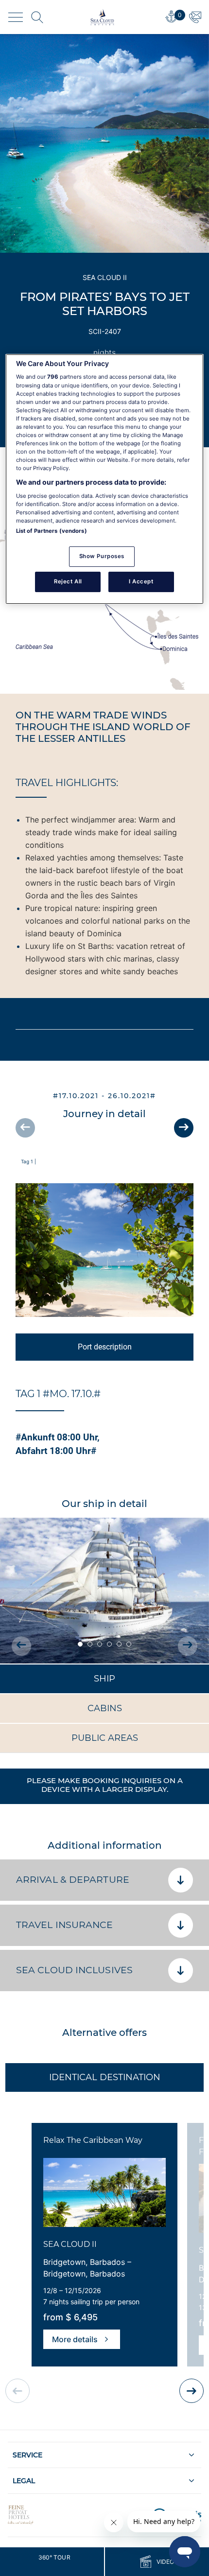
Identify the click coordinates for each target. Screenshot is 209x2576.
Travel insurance (65, 1925)
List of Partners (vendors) (52, 531)
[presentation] (25, 1128)
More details (75, 2339)
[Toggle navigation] (16, 17)
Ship (104, 1679)
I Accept (141, 581)
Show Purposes (102, 556)
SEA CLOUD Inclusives (74, 1970)
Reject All (68, 581)
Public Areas (105, 1738)
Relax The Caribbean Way (93, 2140)
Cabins (105, 1708)
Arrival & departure (73, 1880)
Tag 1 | (28, 1161)
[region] (105, 479)
